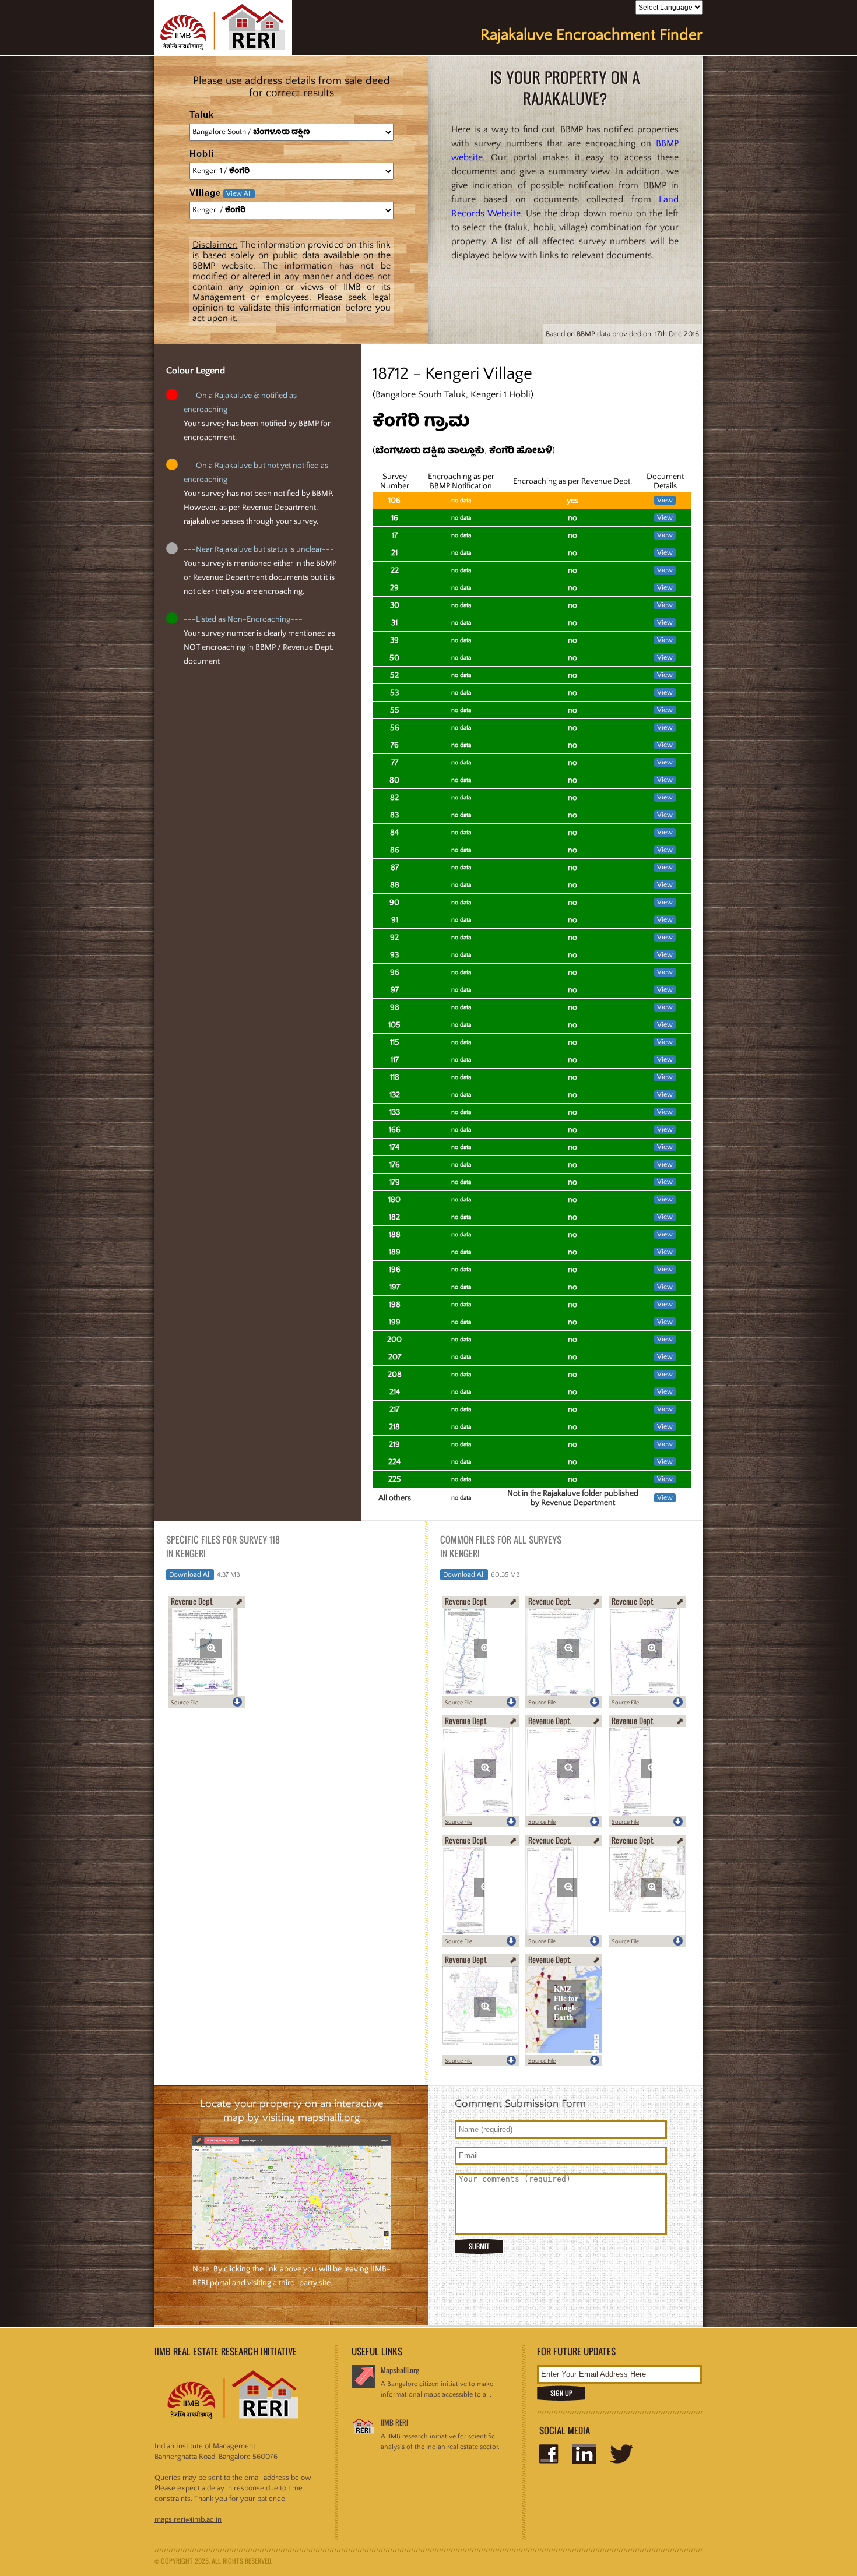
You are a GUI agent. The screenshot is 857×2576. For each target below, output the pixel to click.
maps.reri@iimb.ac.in (188, 2519)
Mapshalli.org (400, 2370)
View (665, 500)
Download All (190, 1575)
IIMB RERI (394, 2422)
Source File (185, 1703)
